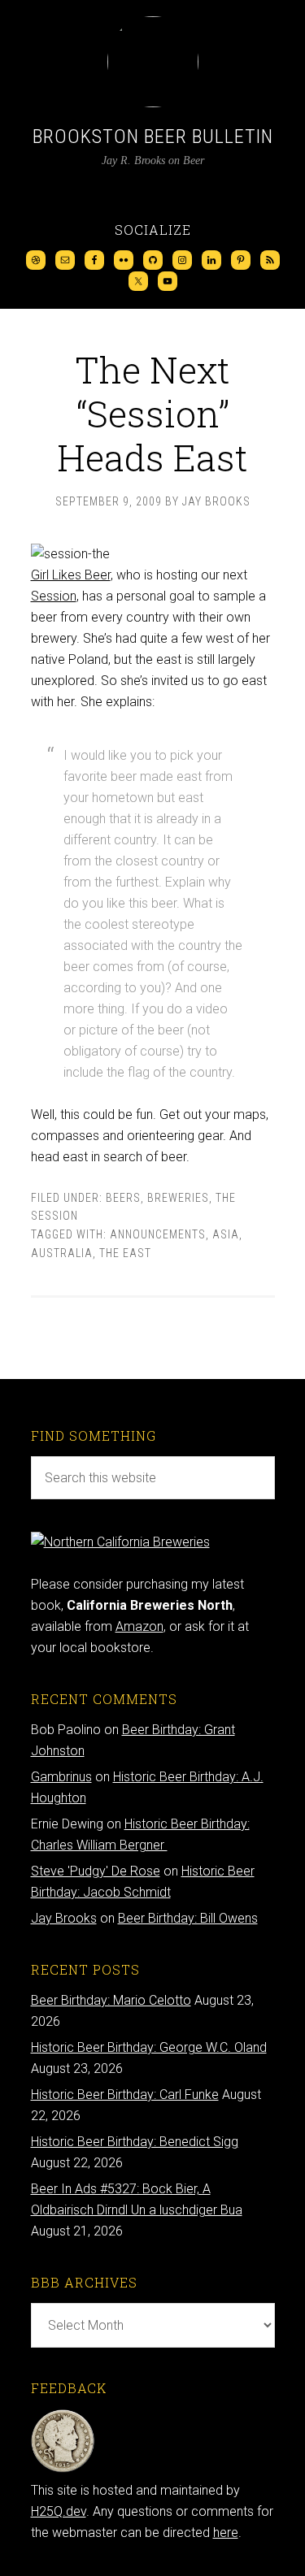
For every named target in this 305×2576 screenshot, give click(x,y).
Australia (62, 1253)
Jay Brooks (64, 1918)
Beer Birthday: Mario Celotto (111, 2000)
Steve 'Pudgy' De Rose (96, 1871)
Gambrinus (61, 1777)
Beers (123, 1198)
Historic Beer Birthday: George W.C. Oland (149, 2047)
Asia (226, 1234)
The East (125, 1253)
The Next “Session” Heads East (152, 413)
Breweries (178, 1198)
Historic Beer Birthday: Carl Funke (125, 2095)
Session (54, 596)
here (226, 2533)
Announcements (158, 1234)
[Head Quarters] (63, 2469)
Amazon (139, 1626)
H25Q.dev (59, 2511)
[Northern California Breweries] (120, 1542)
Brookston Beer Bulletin (153, 137)
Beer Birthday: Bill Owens (188, 1918)
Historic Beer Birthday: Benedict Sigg (135, 2142)
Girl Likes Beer (71, 575)
